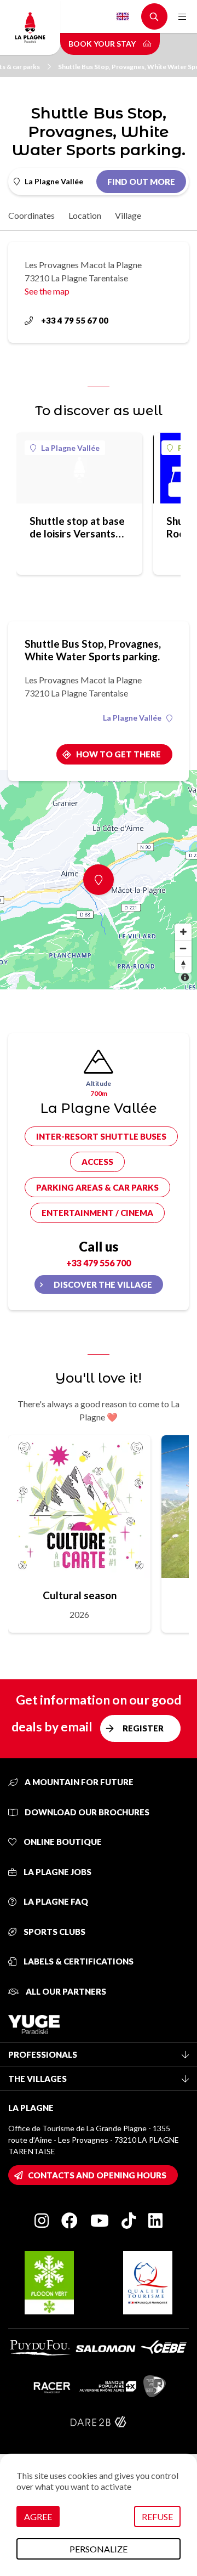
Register (143, 1728)
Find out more (141, 182)
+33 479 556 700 (99, 1263)
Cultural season (80, 1595)
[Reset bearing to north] (183, 965)
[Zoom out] (183, 948)
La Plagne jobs (57, 1872)
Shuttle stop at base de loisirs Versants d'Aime (77, 527)
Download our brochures (86, 1812)
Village (128, 215)
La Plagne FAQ (55, 1901)
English (123, 16)
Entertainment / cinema (97, 1213)
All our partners (65, 1991)
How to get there (118, 754)
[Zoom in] (183, 932)
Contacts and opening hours (97, 2175)
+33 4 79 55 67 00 (75, 320)
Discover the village (103, 1284)
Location (85, 215)
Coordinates (31, 215)
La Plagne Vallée (70, 448)
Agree (38, 2516)
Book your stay (103, 44)
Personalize (99, 2549)
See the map (47, 291)
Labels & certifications (78, 1961)
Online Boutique (62, 1842)
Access (97, 1162)
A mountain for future (78, 1782)
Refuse (157, 2516)
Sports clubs (54, 1932)
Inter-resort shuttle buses (101, 1136)
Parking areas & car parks (97, 1187)
